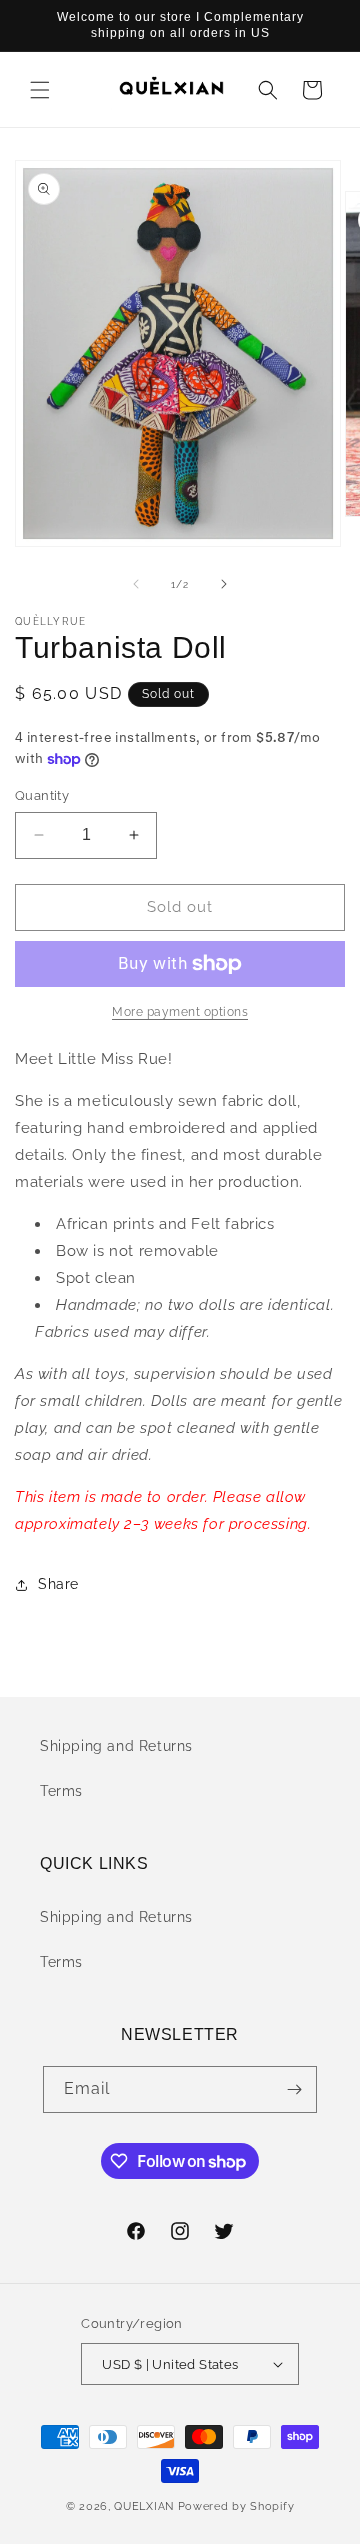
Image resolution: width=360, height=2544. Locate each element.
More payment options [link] (180, 1012)
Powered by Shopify (236, 2506)
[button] (40, 90)
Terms (61, 1791)
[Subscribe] (294, 2089)
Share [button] (58, 1584)
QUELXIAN (144, 2506)
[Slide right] (224, 584)
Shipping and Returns (116, 1746)
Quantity (42, 795)
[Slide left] (136, 584)
